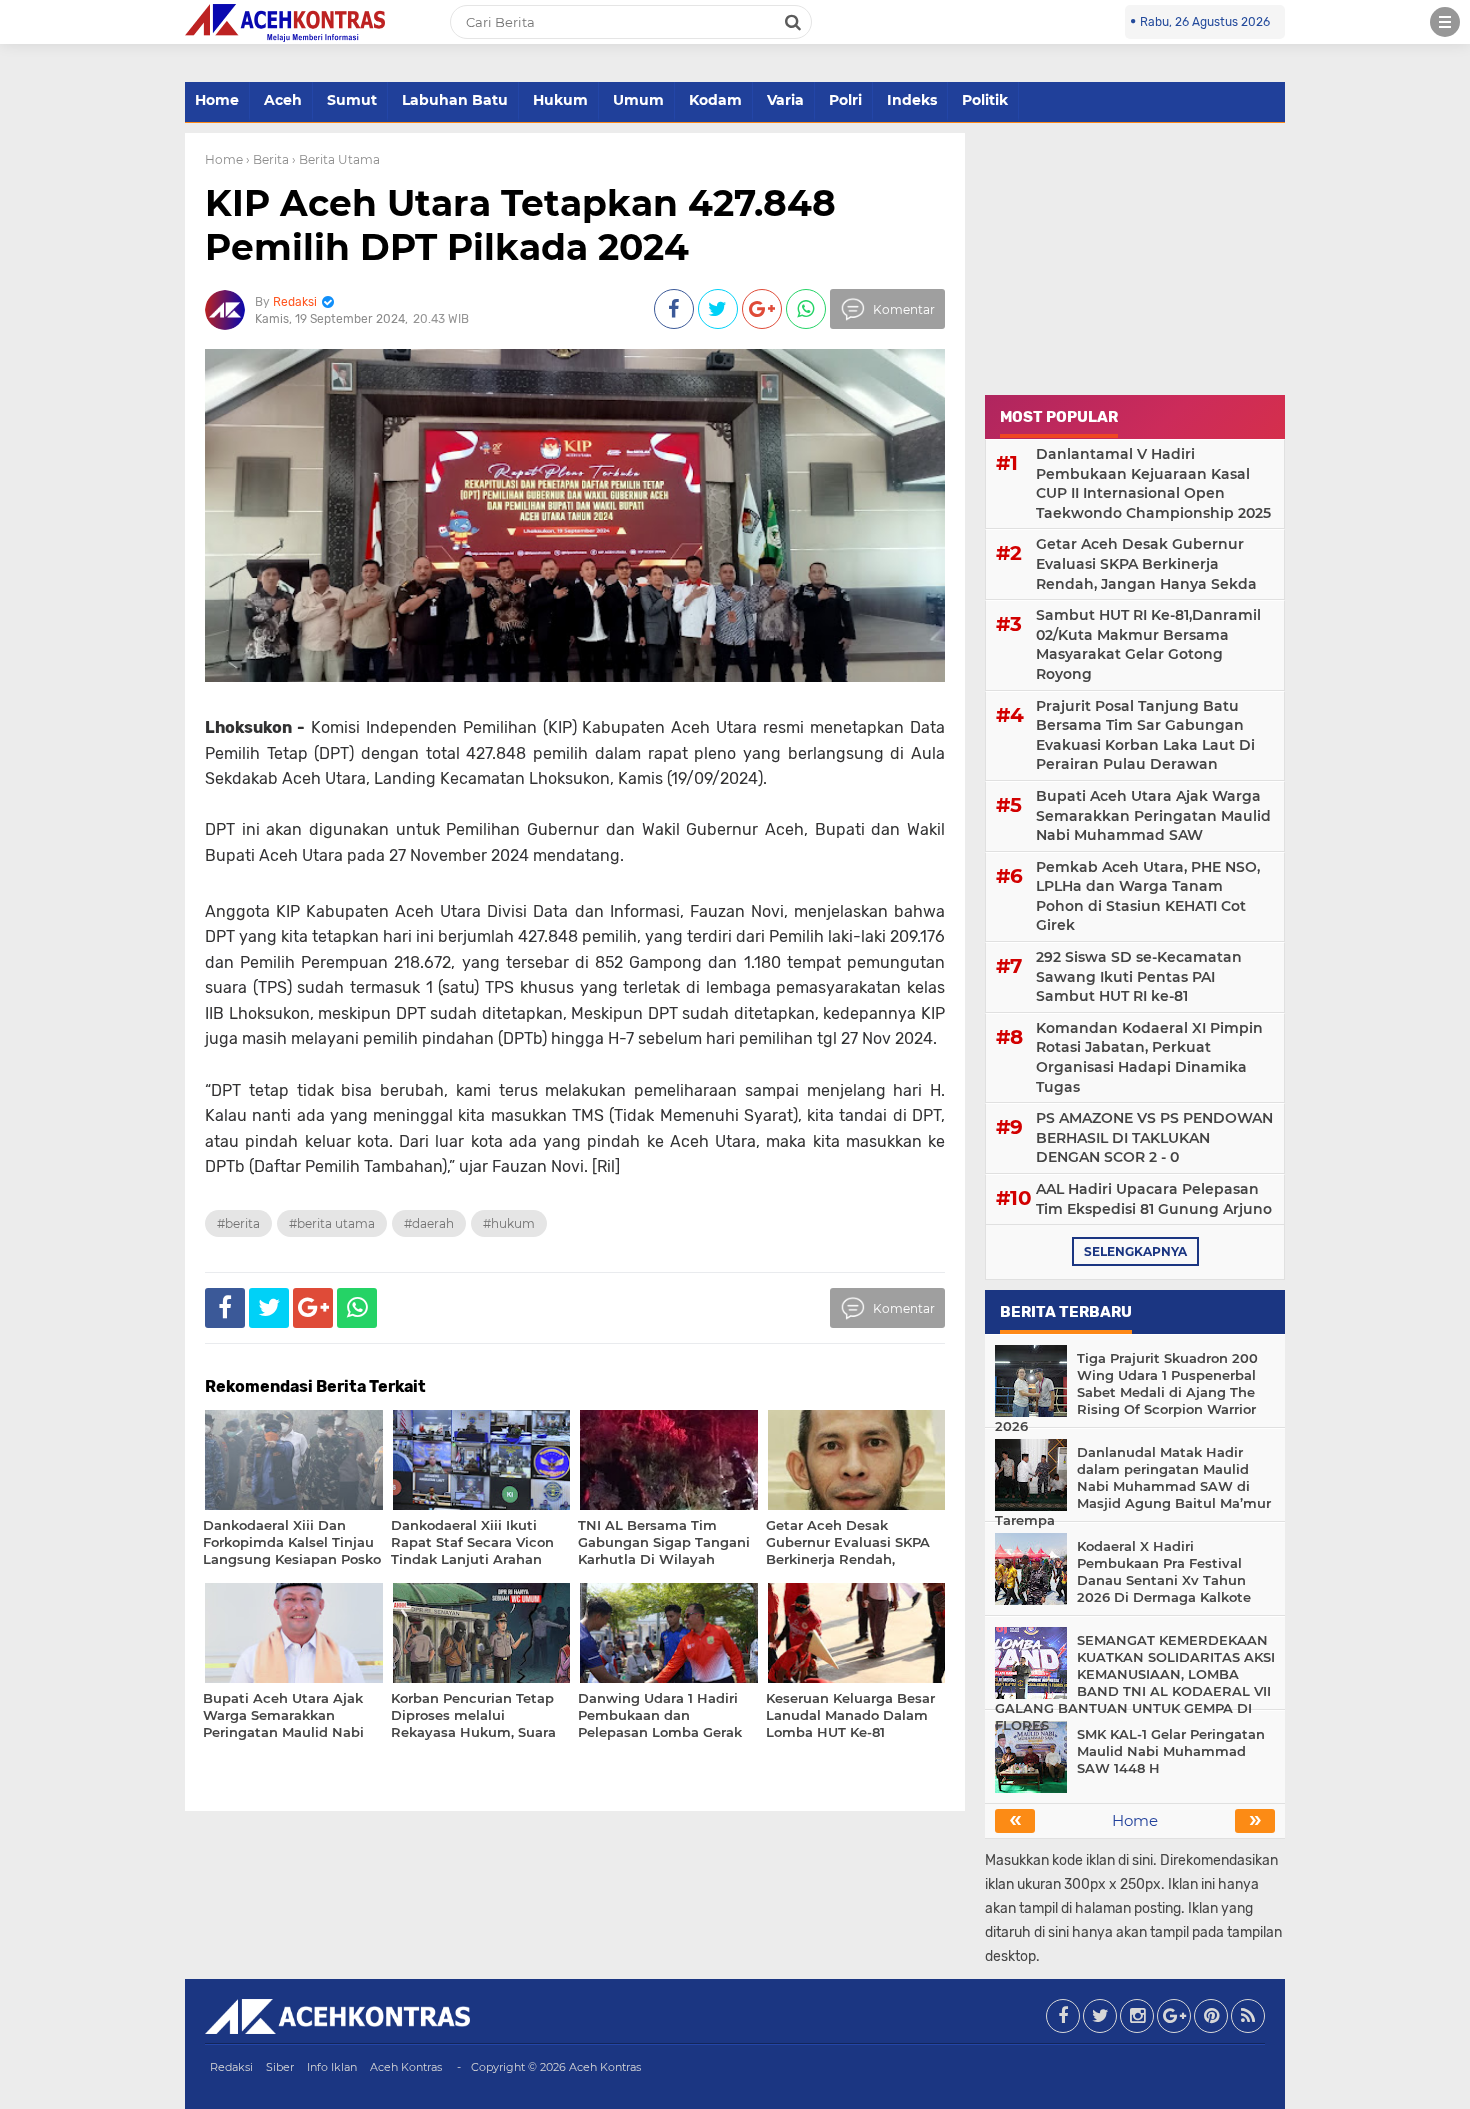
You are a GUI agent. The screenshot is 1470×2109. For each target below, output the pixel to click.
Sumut (352, 100)
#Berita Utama (332, 1223)
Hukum (560, 100)
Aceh (283, 100)
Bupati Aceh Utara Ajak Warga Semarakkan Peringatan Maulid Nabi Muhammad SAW (1153, 815)
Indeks (912, 100)
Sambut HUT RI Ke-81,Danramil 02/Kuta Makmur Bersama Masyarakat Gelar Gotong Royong (1148, 644)
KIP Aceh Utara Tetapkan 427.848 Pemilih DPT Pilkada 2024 (520, 224)
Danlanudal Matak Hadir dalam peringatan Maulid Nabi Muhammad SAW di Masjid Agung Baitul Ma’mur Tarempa (1133, 1486)
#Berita (238, 1223)
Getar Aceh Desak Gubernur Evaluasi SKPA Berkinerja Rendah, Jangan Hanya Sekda (1146, 563)
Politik (985, 100)
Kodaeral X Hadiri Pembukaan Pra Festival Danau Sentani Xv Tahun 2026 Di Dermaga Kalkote (1164, 1571)
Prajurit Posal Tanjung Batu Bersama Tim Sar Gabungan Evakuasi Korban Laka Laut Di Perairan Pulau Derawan (1145, 735)
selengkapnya (1135, 1251)
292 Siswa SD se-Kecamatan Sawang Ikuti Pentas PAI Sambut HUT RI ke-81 (1139, 976)
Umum (638, 100)
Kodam (715, 100)
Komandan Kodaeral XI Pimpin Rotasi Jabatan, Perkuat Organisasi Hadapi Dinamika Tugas (1149, 1057)
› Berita (267, 159)
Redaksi (231, 2067)
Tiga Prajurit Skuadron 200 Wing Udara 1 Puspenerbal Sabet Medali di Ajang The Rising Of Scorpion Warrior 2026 (1126, 1392)
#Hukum (509, 1223)
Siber (280, 2067)
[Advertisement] (1135, 258)
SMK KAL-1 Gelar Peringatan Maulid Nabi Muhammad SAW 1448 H (1171, 1751)
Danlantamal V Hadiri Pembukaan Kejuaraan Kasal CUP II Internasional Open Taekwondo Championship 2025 (1153, 483)
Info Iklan (332, 2067)
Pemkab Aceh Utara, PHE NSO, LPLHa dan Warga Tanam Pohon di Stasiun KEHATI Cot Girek (1148, 896)
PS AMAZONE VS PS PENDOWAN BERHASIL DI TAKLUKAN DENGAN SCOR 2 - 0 (1154, 1137)
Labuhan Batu (455, 100)
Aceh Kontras (406, 2067)
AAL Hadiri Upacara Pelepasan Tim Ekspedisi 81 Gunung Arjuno (1154, 1199)
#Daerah (429, 1223)
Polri (845, 100)
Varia (785, 100)
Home (217, 100)
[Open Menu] (1445, 22)
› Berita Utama (336, 159)
